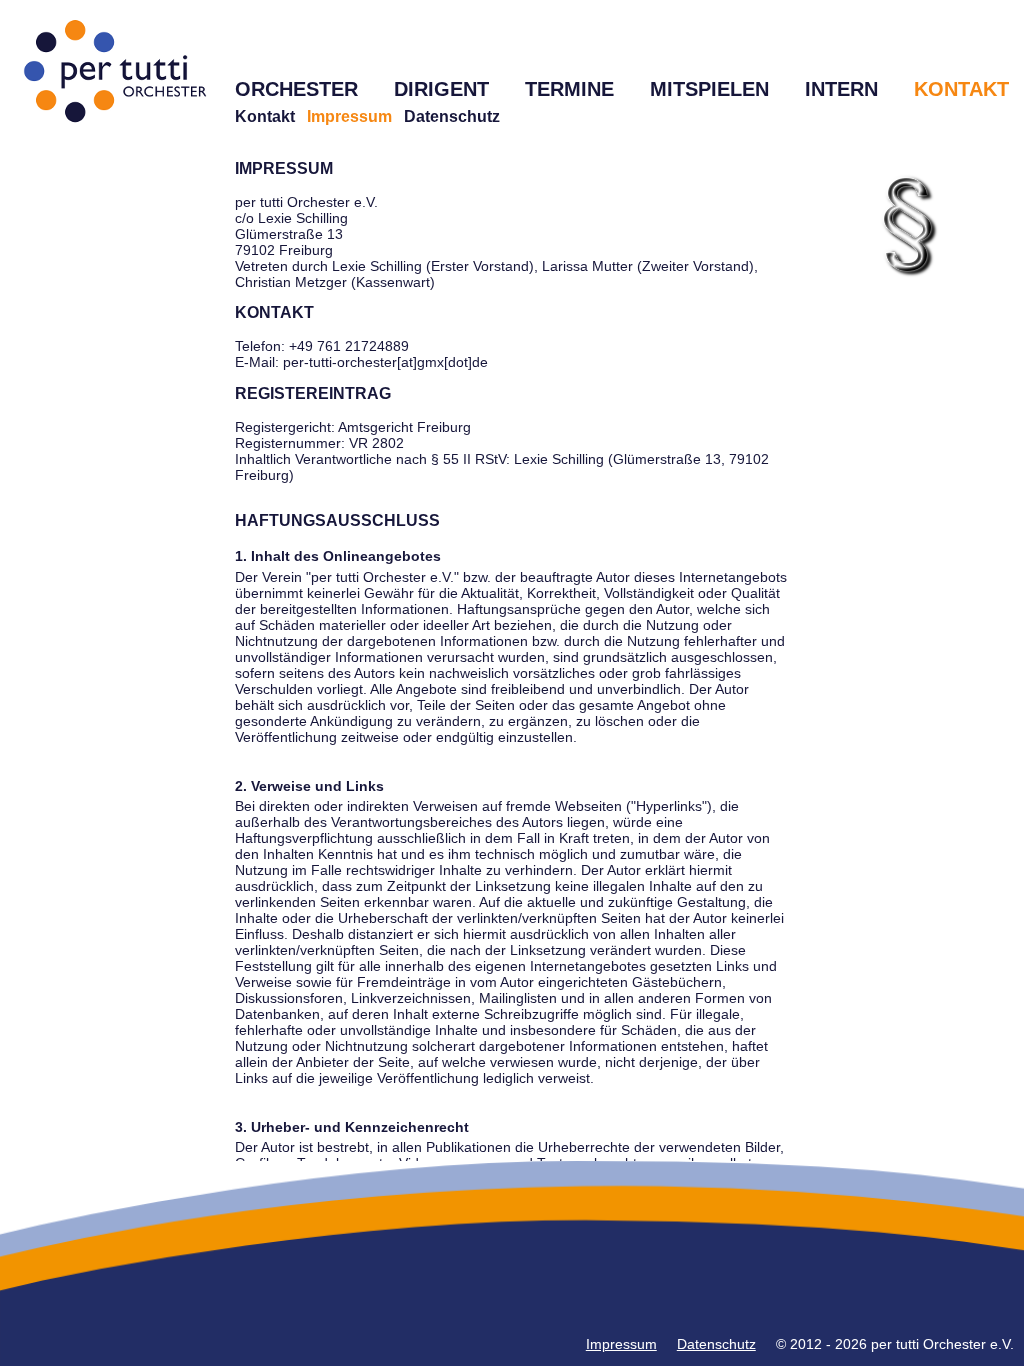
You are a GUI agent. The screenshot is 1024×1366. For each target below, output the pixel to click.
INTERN (841, 89)
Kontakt (265, 116)
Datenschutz (452, 116)
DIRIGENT (441, 89)
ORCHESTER (296, 89)
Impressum (621, 1344)
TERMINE (569, 89)
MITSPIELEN (709, 89)
